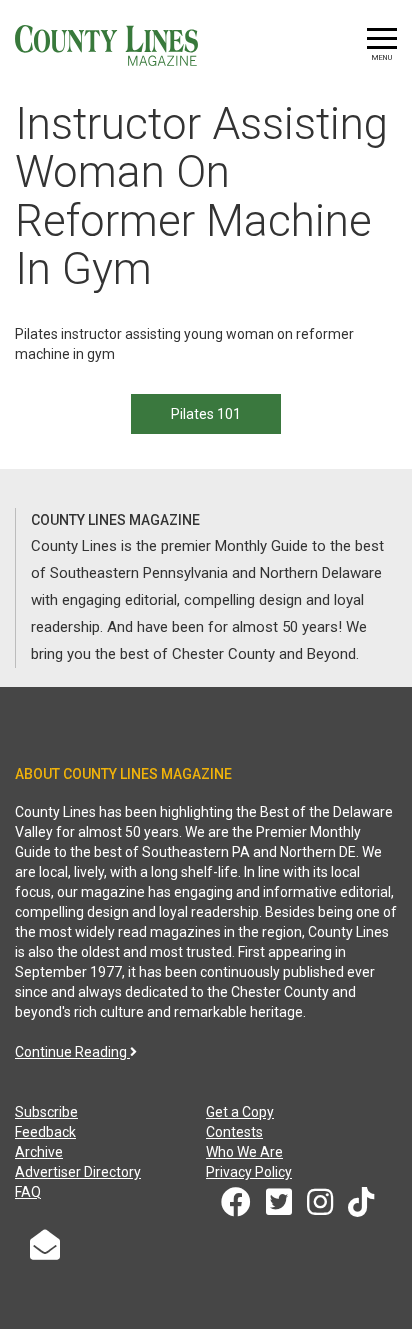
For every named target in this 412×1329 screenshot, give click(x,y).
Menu (382, 57)
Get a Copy (240, 1112)
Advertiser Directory (78, 1172)
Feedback (45, 1132)
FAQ (28, 1192)
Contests (234, 1132)
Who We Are (244, 1152)
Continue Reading (72, 1052)
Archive (39, 1152)
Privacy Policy (249, 1172)
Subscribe (46, 1112)
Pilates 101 (206, 414)
